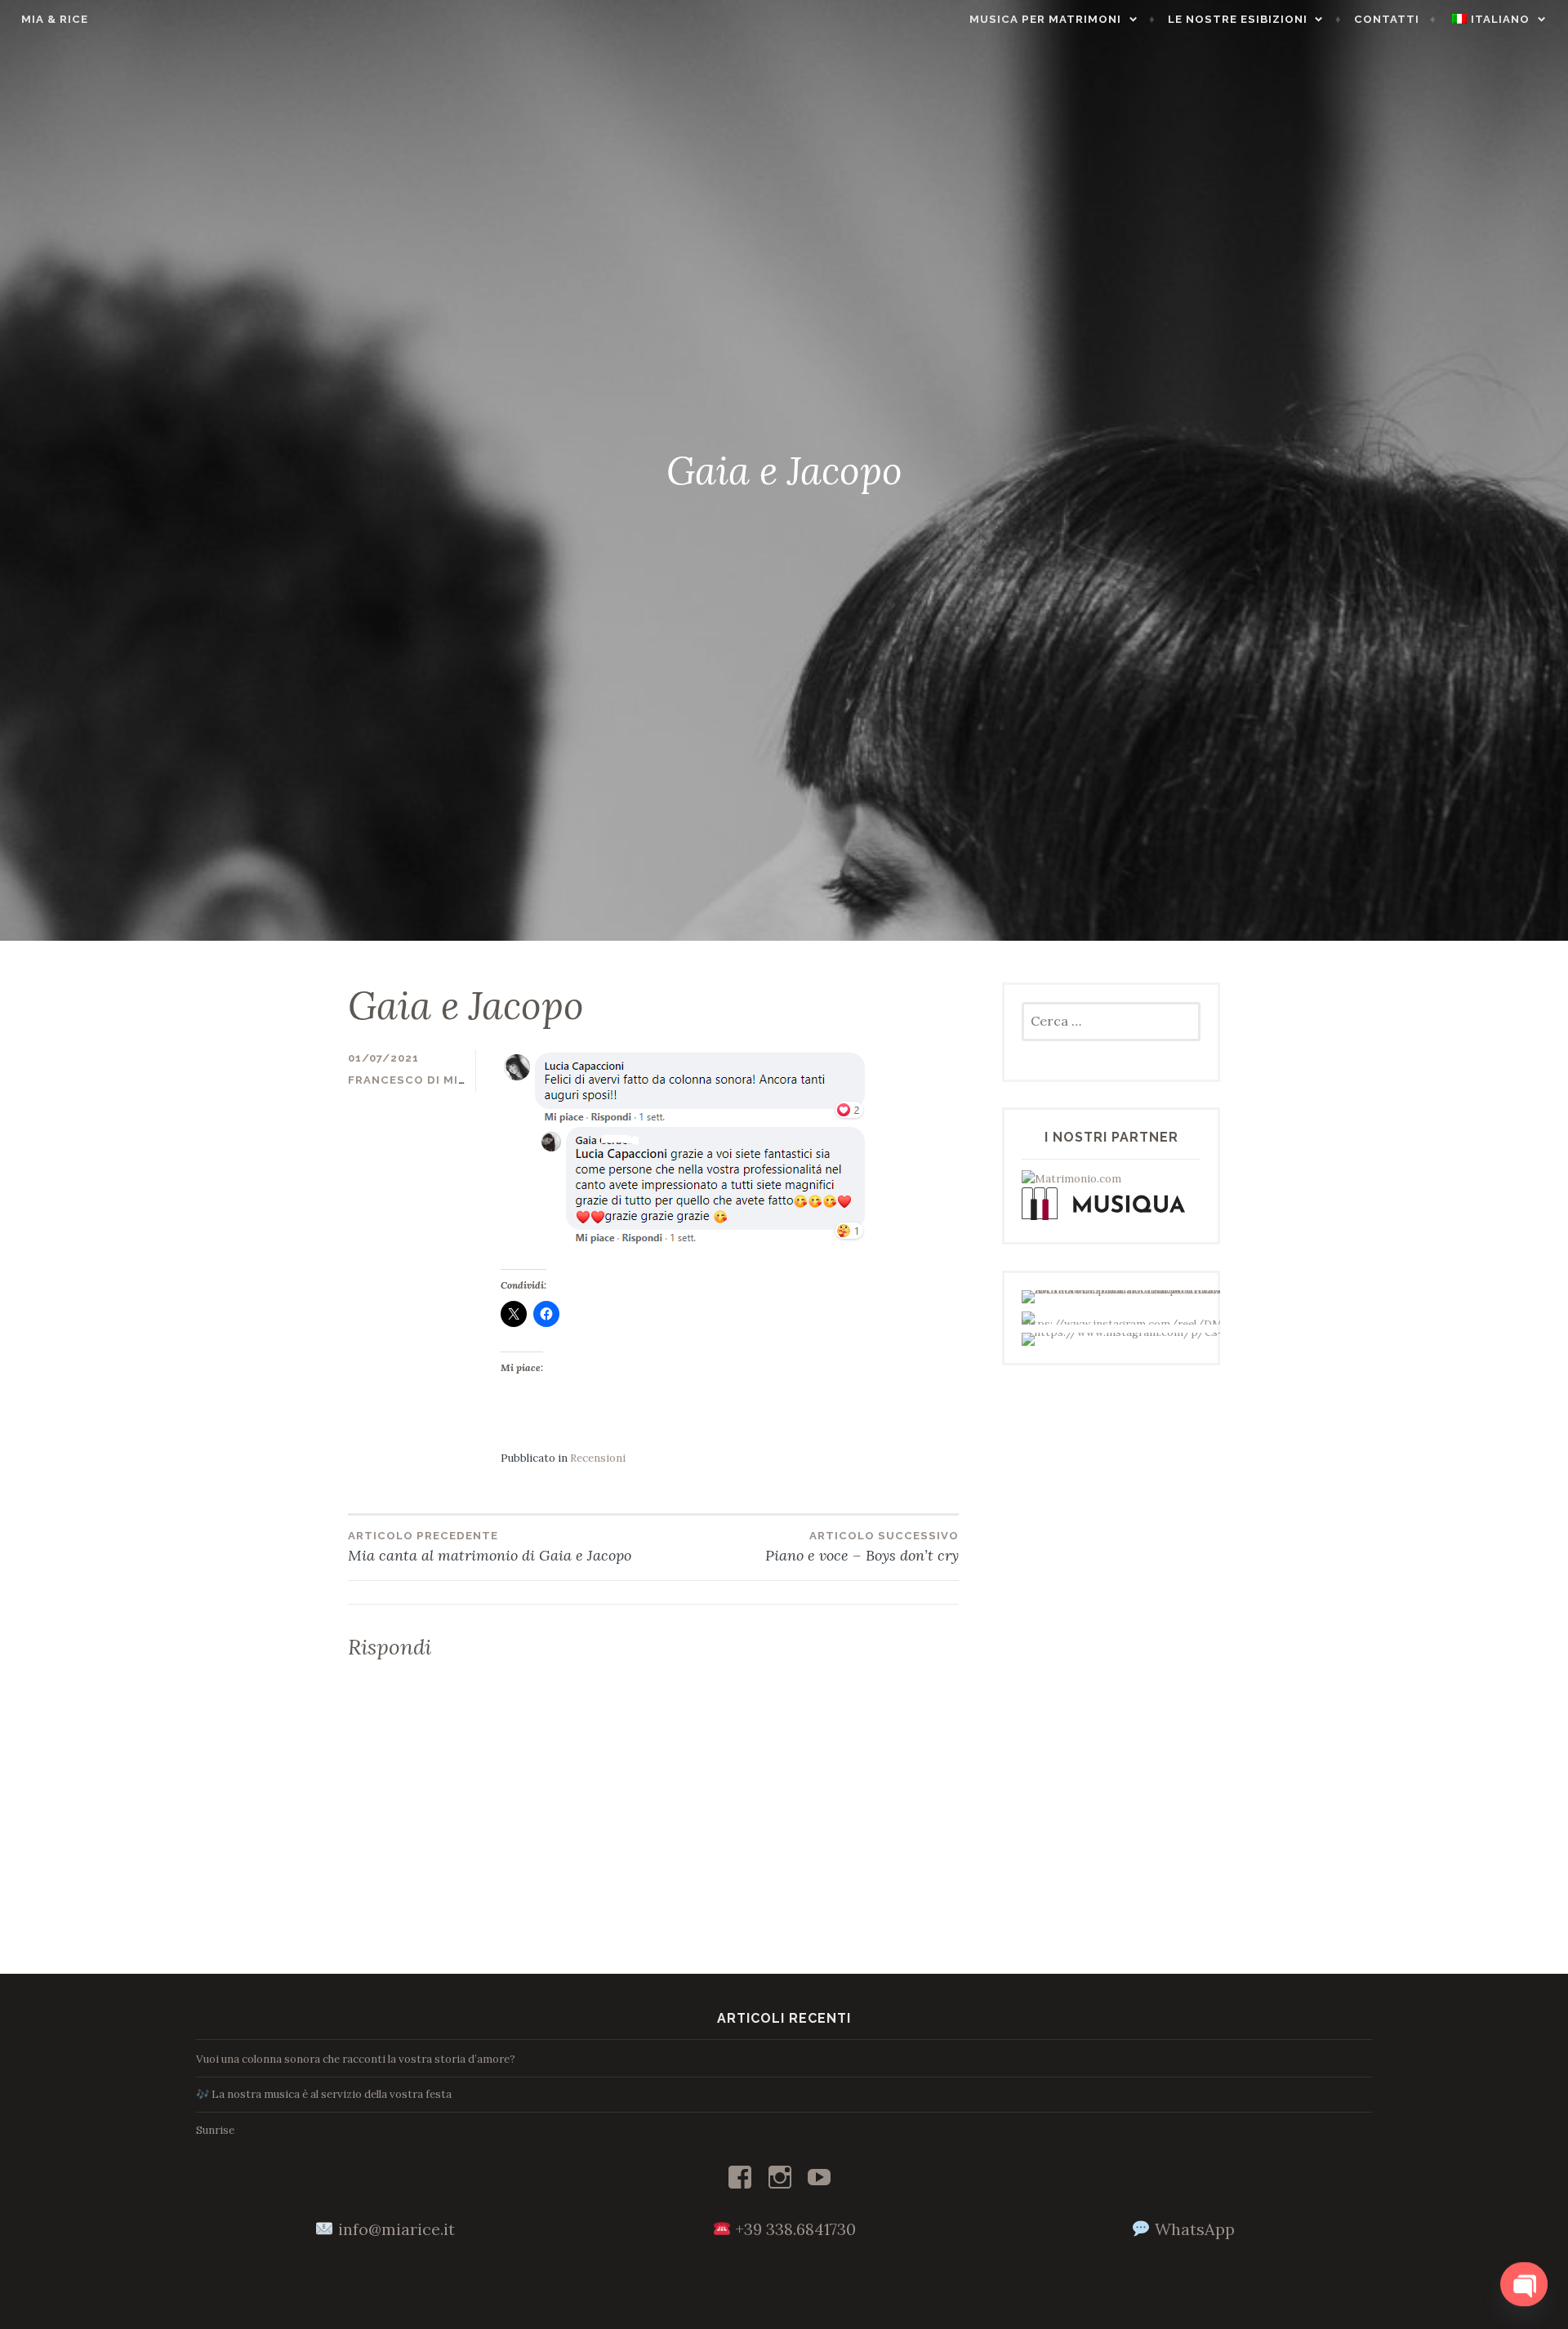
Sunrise (215, 2130)
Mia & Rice (55, 19)
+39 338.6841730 (795, 2229)
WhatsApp (1195, 2229)
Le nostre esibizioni (1238, 19)
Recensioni (598, 1458)
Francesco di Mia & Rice (429, 1080)
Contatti (1387, 19)
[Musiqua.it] (1103, 1216)
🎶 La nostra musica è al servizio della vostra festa (324, 2094)
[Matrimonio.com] (1071, 1179)
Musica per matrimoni (1045, 19)
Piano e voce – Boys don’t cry (862, 1547)
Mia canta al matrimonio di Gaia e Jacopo (490, 1547)
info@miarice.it (396, 2229)
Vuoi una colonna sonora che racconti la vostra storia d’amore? (356, 2059)
